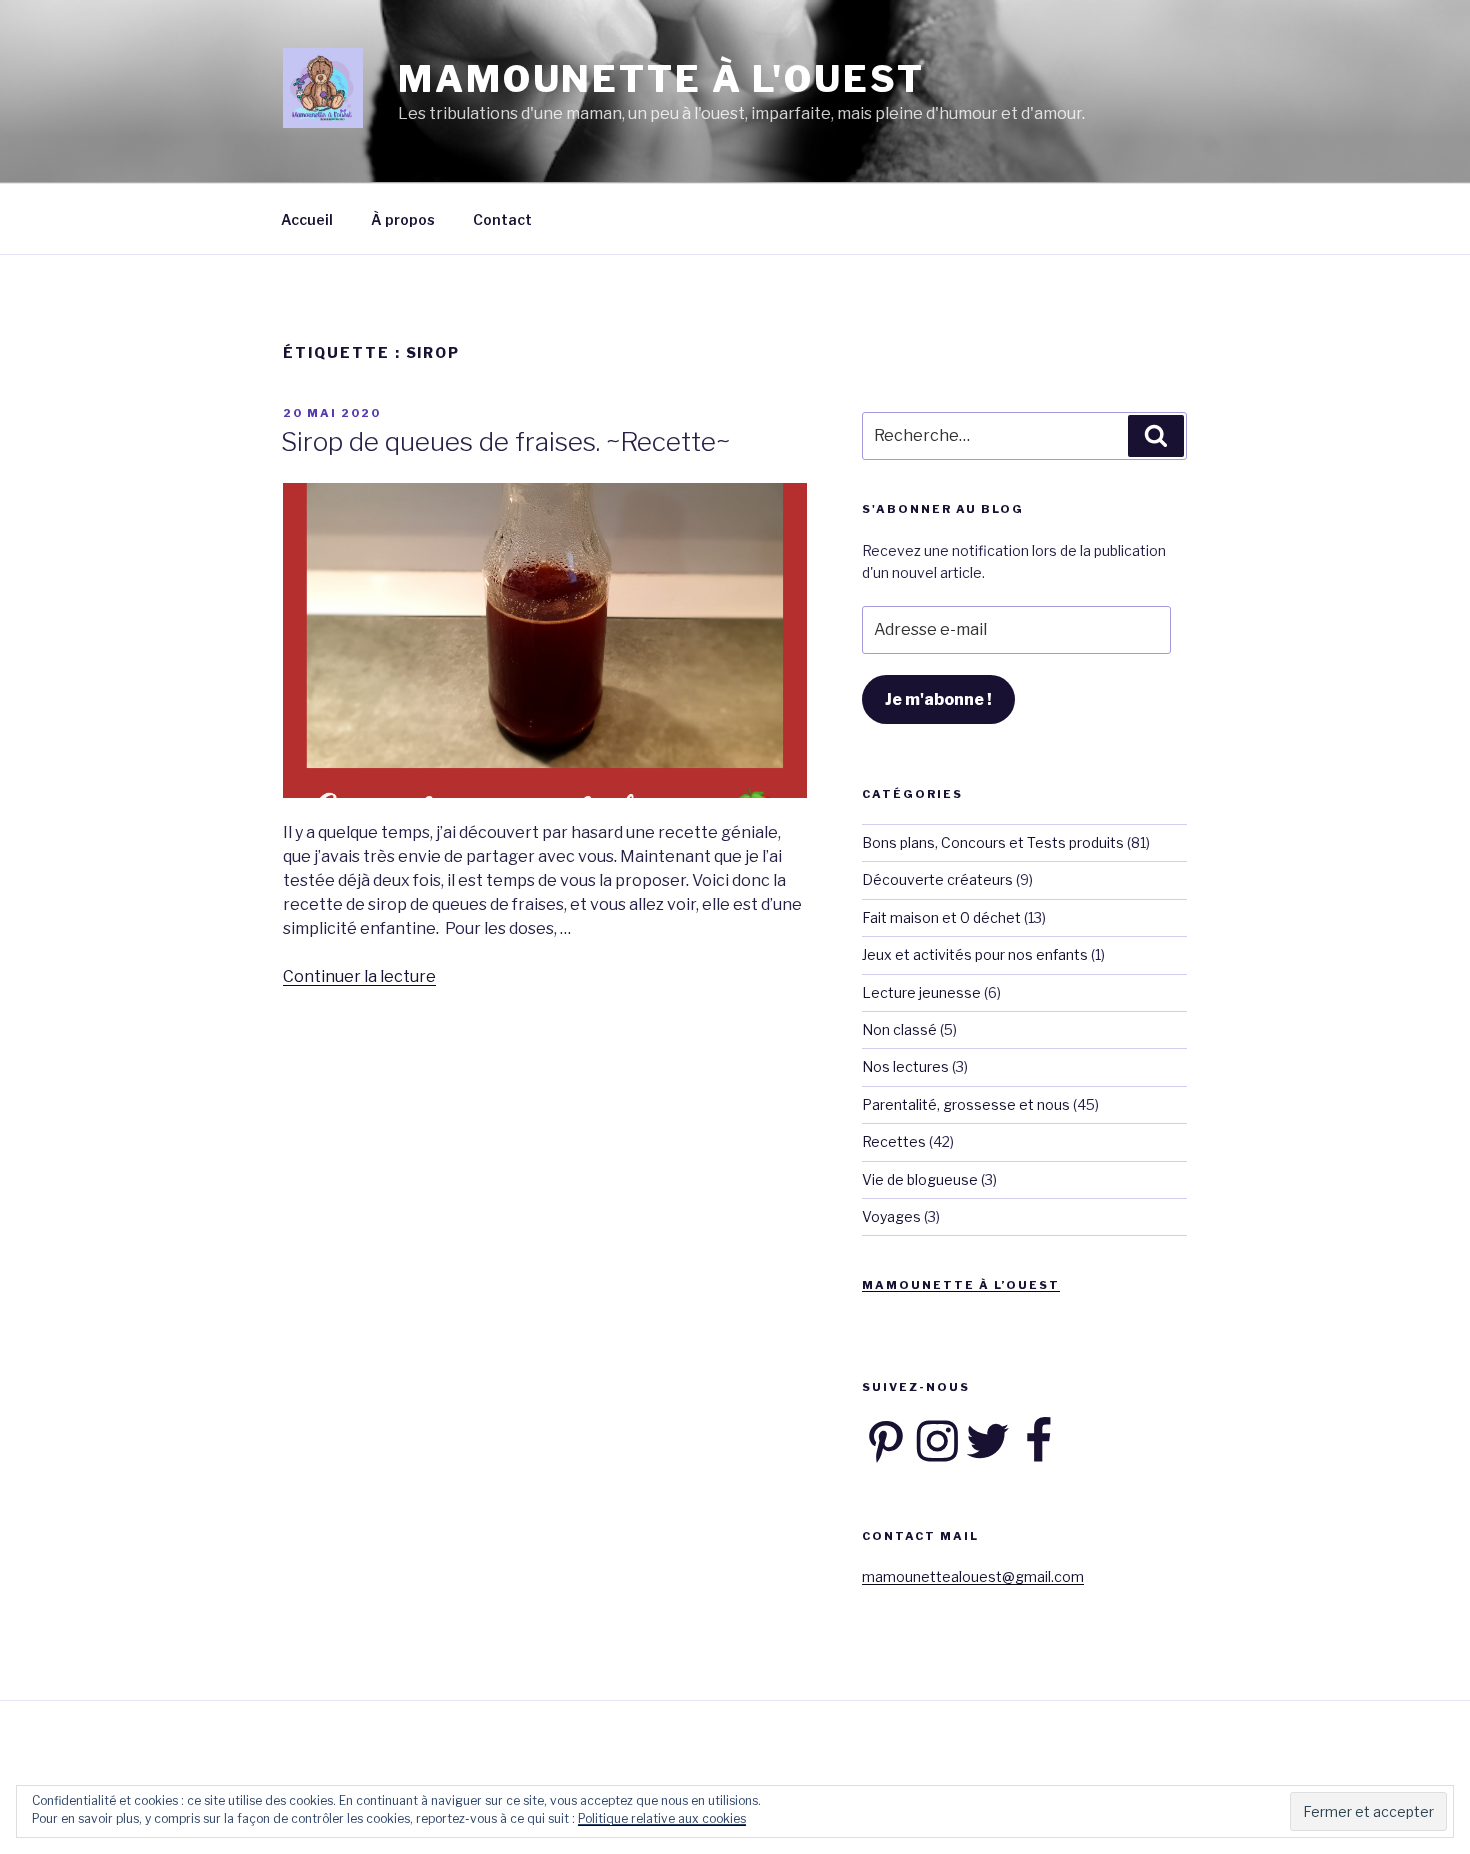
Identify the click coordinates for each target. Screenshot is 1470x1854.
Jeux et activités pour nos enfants (975, 954)
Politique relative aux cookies (662, 1818)
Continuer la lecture (359, 976)
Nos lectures (905, 1066)
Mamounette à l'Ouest (661, 79)
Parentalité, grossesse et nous (966, 1104)
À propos (403, 219)
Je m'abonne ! (938, 699)
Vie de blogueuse (920, 1179)
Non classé (899, 1029)
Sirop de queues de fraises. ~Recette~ (505, 441)
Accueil (307, 219)
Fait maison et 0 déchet (941, 917)
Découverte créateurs (937, 879)
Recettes (894, 1141)
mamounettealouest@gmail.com (973, 1576)
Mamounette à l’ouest (961, 1285)
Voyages (891, 1216)
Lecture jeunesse (921, 992)
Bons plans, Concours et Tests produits (993, 842)
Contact (502, 219)
